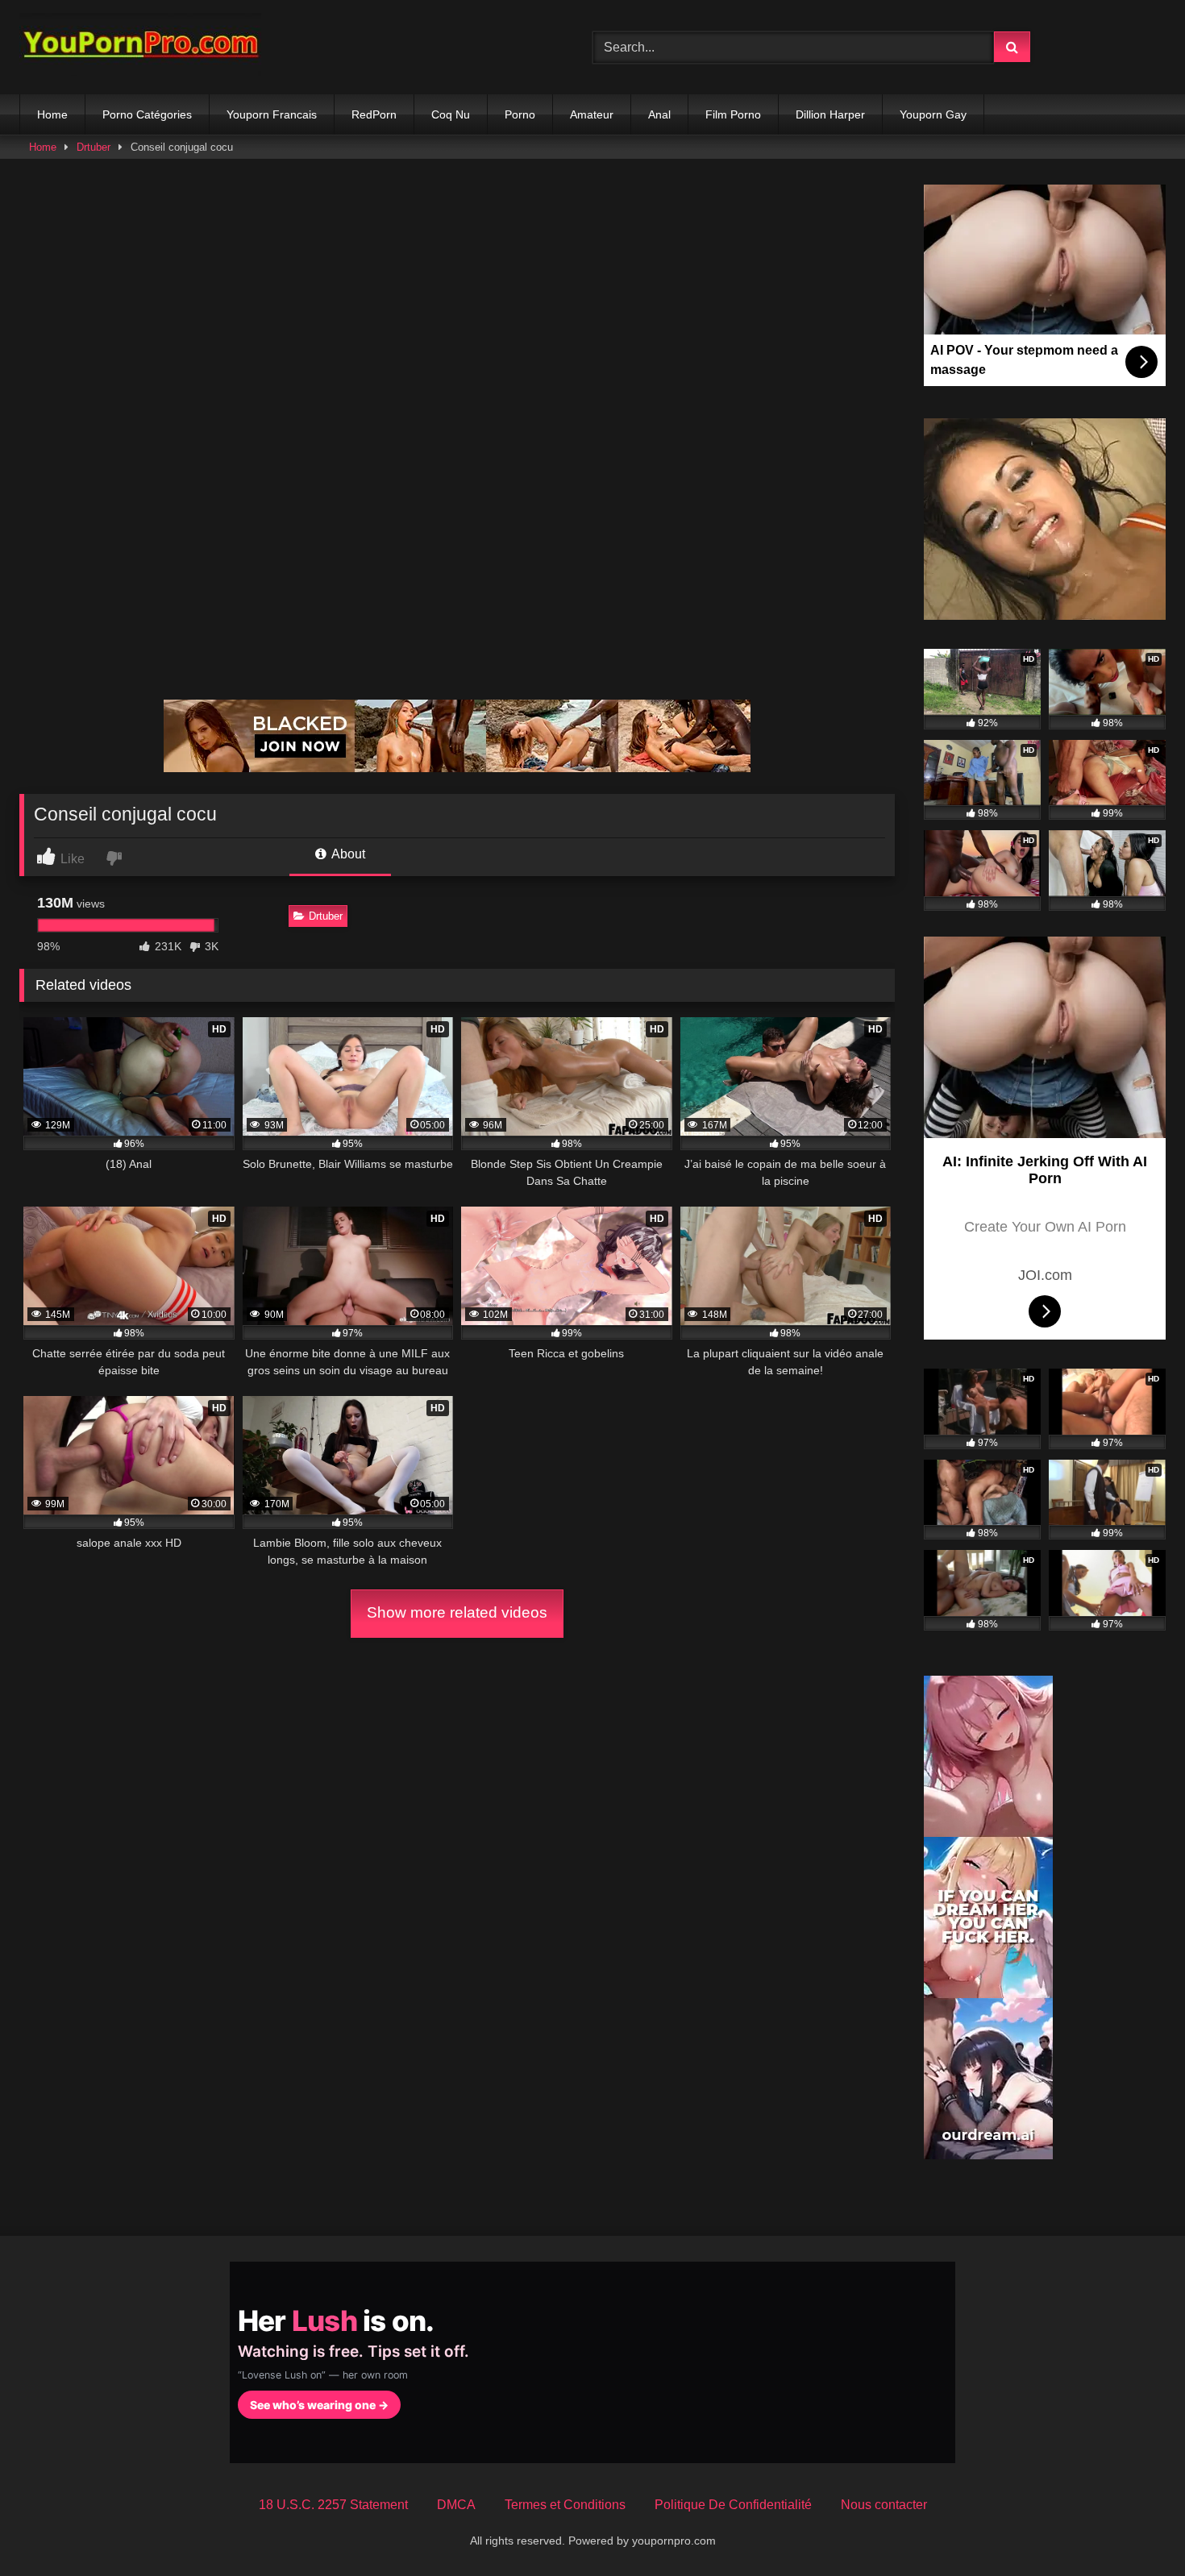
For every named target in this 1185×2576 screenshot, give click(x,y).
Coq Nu (451, 114)
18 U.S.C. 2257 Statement (333, 2505)
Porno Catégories (147, 114)
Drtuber (94, 147)
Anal (659, 114)
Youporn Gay (933, 114)
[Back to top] (1135, 2528)
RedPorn (374, 114)
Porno (520, 114)
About (347, 854)
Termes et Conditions (565, 2505)
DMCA (456, 2505)
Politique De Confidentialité (733, 2505)
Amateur (592, 114)
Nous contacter (884, 2505)
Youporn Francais (272, 114)
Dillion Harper (830, 114)
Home (52, 114)
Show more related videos (457, 1612)
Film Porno (733, 114)
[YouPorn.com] (140, 47)
